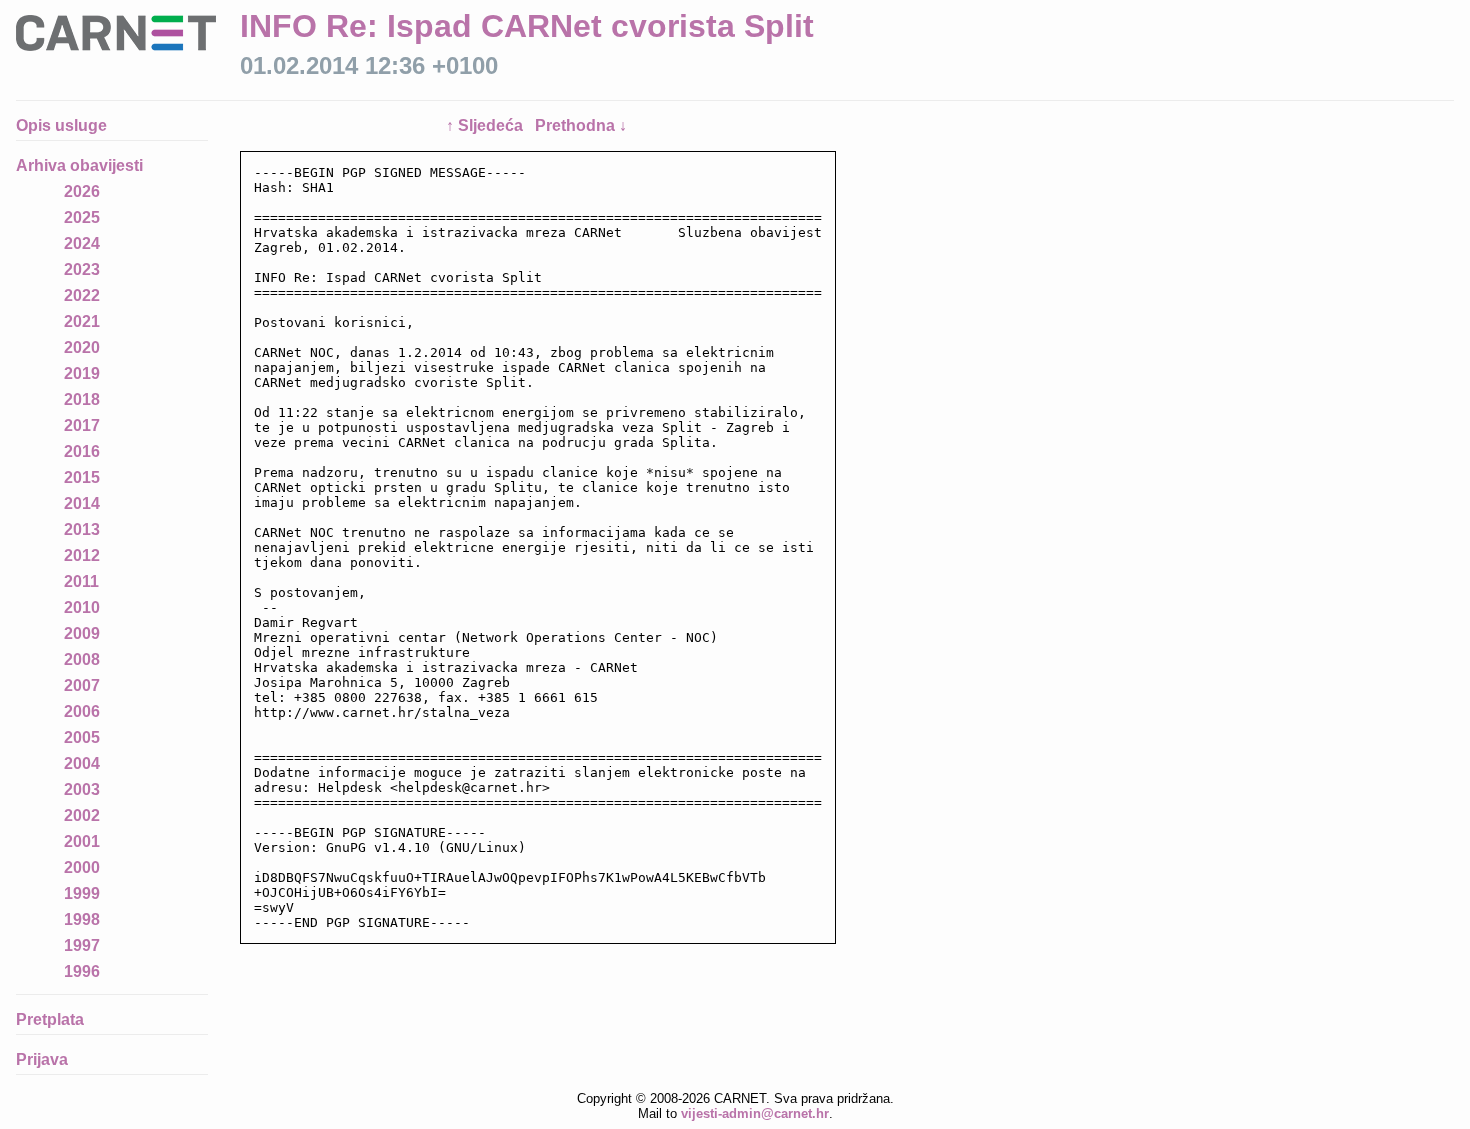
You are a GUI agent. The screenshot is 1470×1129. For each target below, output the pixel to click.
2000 (82, 867)
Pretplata (50, 1019)
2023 (82, 269)
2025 (82, 217)
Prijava (42, 1059)
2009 (82, 633)
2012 (82, 555)
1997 (82, 945)
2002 (82, 815)
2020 (82, 347)
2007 (82, 685)
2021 (82, 321)
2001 (82, 841)
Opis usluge (61, 125)
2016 (82, 451)
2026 (82, 191)
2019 (82, 373)
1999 (82, 893)
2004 (82, 763)
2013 (82, 529)
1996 (82, 971)
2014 (82, 503)
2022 (82, 295)
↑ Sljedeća (486, 125)
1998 (82, 919)
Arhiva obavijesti (79, 165)
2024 (82, 243)
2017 (82, 425)
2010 (82, 607)
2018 (82, 399)
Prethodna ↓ (581, 125)
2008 (82, 659)
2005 (82, 737)
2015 (82, 477)
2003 (82, 789)
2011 (81, 581)
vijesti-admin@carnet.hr (755, 1113)
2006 (82, 711)
